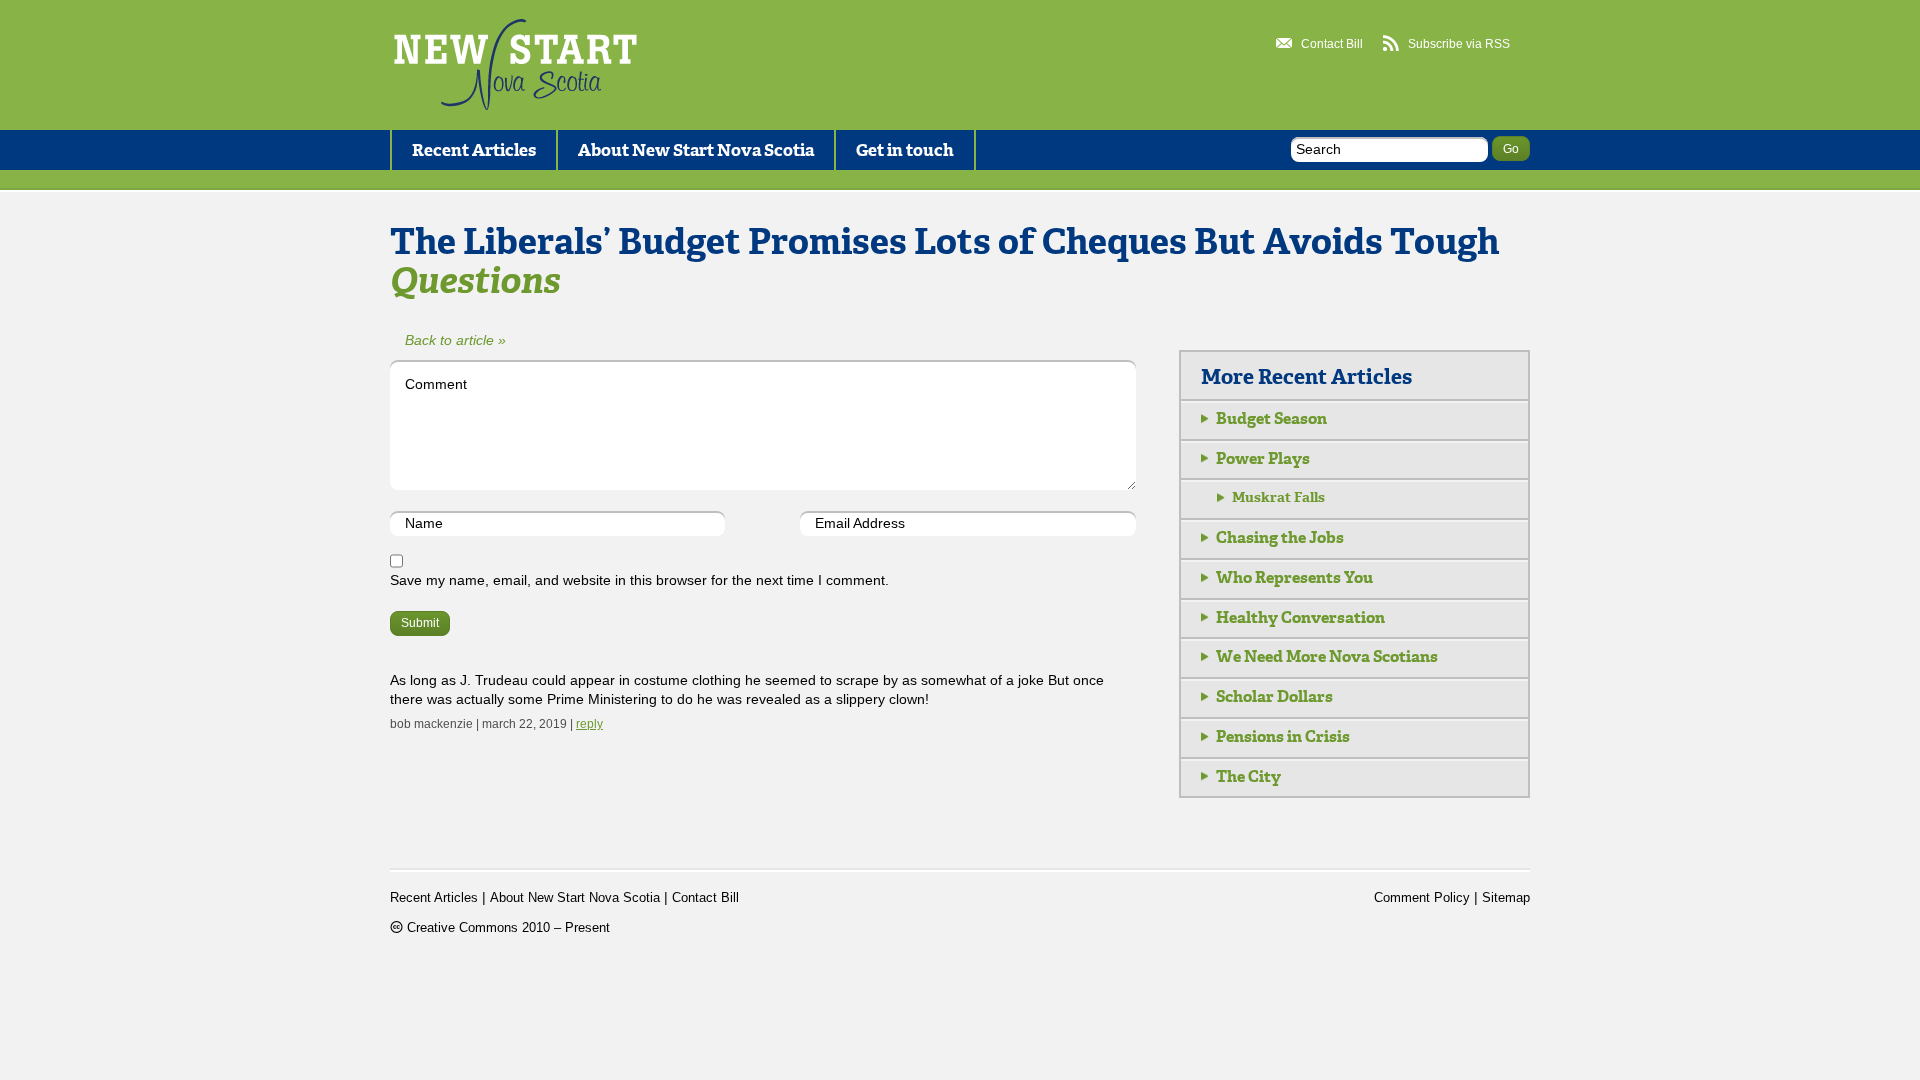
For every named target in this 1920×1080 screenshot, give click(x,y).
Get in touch (905, 150)
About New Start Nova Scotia (696, 150)
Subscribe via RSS (1459, 44)
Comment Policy (1422, 898)
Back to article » (455, 340)
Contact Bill (1332, 44)
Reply (589, 724)
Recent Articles (474, 150)
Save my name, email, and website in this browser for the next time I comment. (639, 580)
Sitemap (1506, 898)
